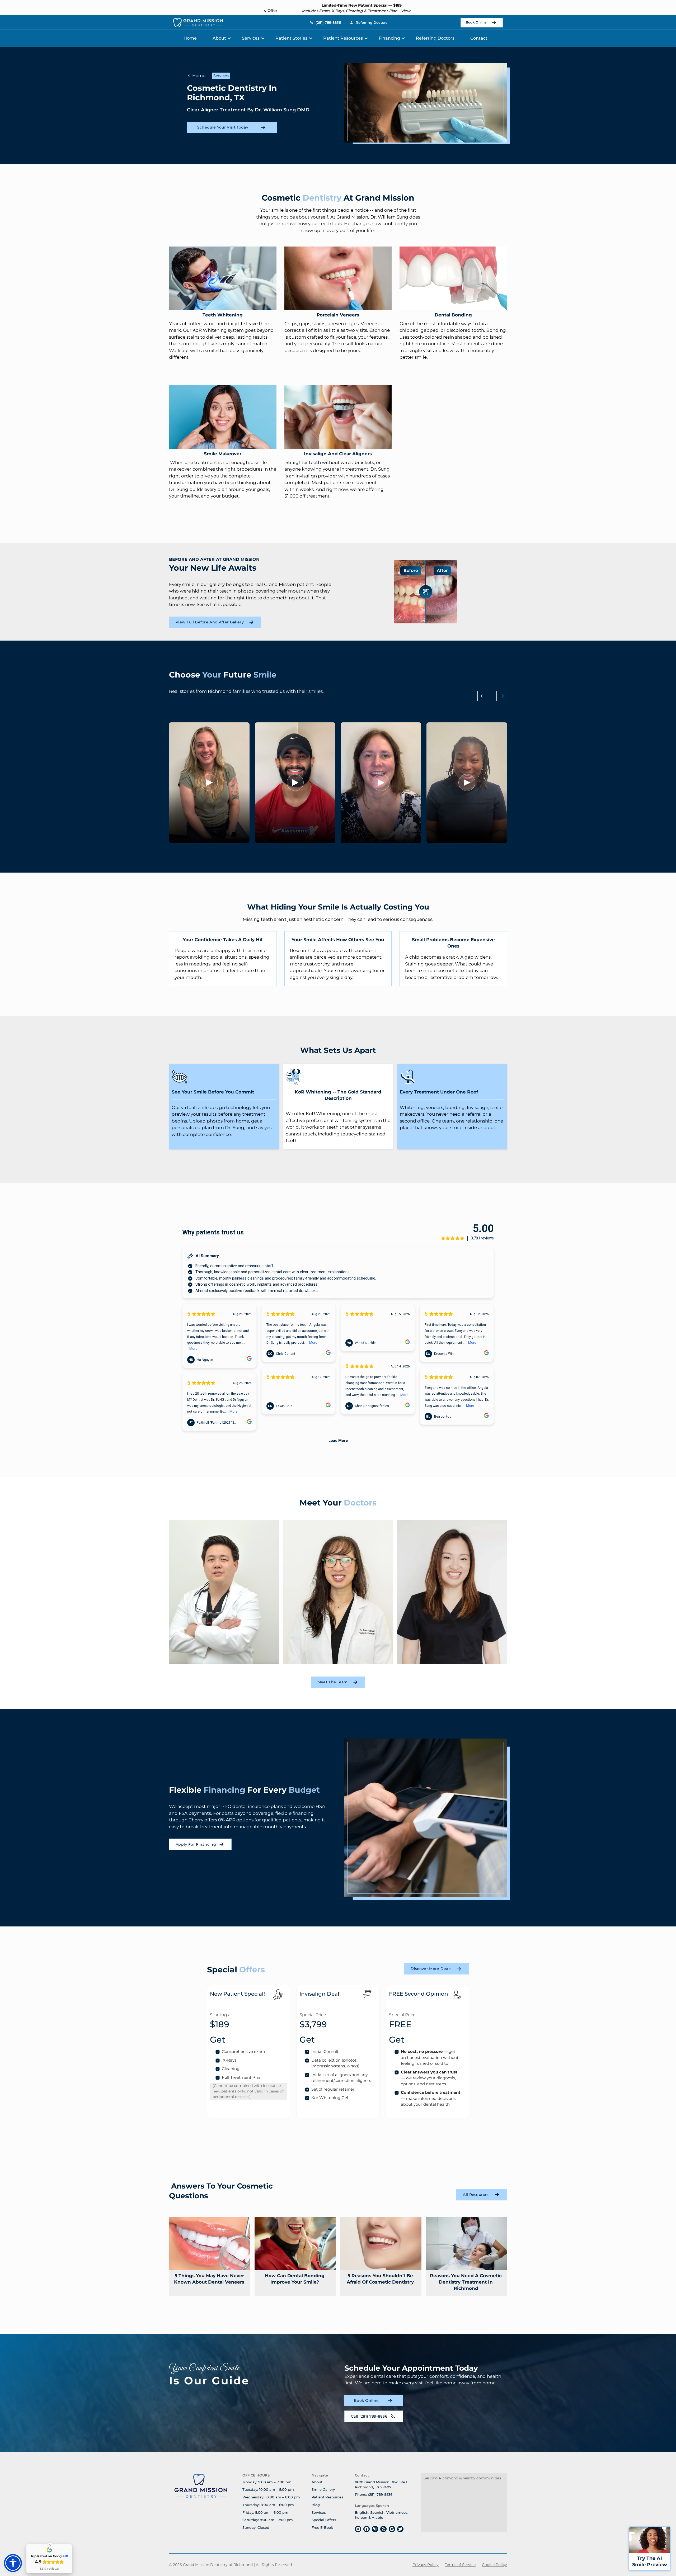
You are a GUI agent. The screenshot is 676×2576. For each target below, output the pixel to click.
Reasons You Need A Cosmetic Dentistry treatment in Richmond (466, 2282)
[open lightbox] (209, 783)
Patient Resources (343, 38)
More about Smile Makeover (223, 417)
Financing (389, 38)
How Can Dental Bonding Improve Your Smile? (295, 2279)
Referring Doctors (435, 38)
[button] (222, 38)
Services (251, 38)
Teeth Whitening (223, 315)
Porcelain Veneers (338, 315)
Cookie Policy (494, 2565)
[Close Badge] (50, 2545)
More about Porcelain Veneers (338, 278)
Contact (479, 38)
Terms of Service (460, 2565)
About (219, 38)
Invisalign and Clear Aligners (338, 454)
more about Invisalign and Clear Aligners (338, 417)
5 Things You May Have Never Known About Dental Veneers (209, 2279)
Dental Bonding (453, 315)
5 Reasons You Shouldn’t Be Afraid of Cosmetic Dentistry (380, 2279)
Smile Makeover (223, 454)
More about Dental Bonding (453, 278)
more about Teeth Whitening (223, 278)
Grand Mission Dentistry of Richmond (218, 2565)
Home (190, 38)
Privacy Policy (426, 2565)
